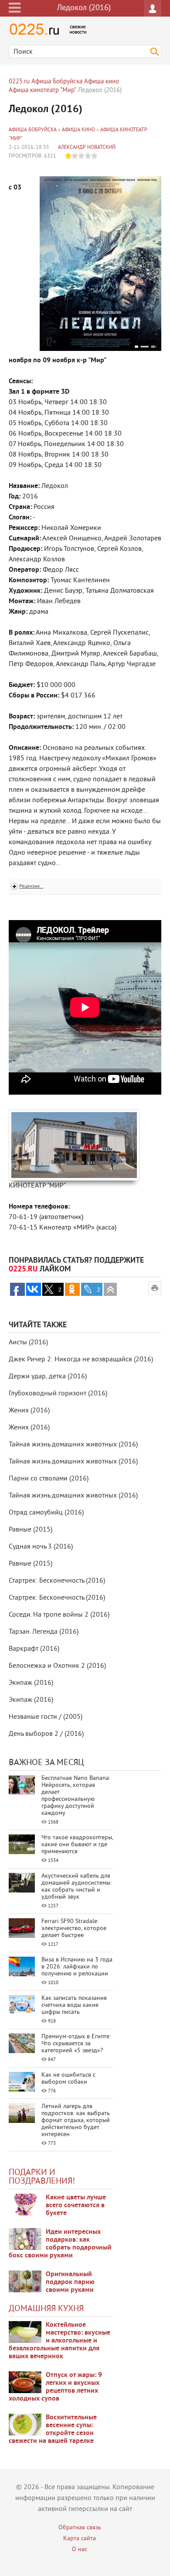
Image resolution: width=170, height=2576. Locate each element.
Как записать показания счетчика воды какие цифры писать (74, 2005)
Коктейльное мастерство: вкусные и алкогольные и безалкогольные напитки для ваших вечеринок (59, 2341)
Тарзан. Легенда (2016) (44, 1632)
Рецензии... (31, 886)
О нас (80, 2550)
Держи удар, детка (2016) (48, 1377)
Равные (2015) (31, 1530)
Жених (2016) (29, 1411)
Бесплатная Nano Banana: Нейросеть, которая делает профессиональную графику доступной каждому (76, 1796)
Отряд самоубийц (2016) (46, 1513)
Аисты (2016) (28, 1343)
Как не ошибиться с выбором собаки (68, 2079)
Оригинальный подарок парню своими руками (70, 2282)
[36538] (25, 2425)
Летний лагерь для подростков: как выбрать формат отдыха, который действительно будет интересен (76, 2121)
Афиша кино (78, 130)
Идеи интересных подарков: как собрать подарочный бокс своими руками (60, 2244)
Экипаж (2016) (31, 1683)
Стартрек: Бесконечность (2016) (57, 1581)
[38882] (25, 2332)
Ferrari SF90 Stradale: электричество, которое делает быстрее (74, 1929)
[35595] (25, 2205)
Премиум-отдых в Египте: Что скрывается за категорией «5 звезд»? (76, 2044)
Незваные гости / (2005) (46, 1717)
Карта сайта (80, 2539)
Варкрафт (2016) (34, 1649)
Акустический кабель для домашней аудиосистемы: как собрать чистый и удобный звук (76, 1887)
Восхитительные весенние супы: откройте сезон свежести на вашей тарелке (53, 2429)
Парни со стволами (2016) (49, 1479)
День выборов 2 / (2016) (46, 1734)
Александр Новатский (87, 148)
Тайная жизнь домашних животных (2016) (73, 1445)
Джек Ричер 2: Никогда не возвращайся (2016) (81, 1360)
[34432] (25, 2281)
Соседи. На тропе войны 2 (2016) (59, 1615)
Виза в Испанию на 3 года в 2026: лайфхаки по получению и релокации (77, 1967)
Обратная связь (80, 2528)
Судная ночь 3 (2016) (41, 1547)
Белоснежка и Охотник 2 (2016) (57, 1666)
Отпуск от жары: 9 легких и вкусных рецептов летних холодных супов (55, 2387)
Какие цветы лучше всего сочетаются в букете (76, 2205)
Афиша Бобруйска (33, 130)
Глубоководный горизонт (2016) (58, 1394)
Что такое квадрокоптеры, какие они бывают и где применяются (77, 1845)
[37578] (25, 2382)
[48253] (25, 2239)
